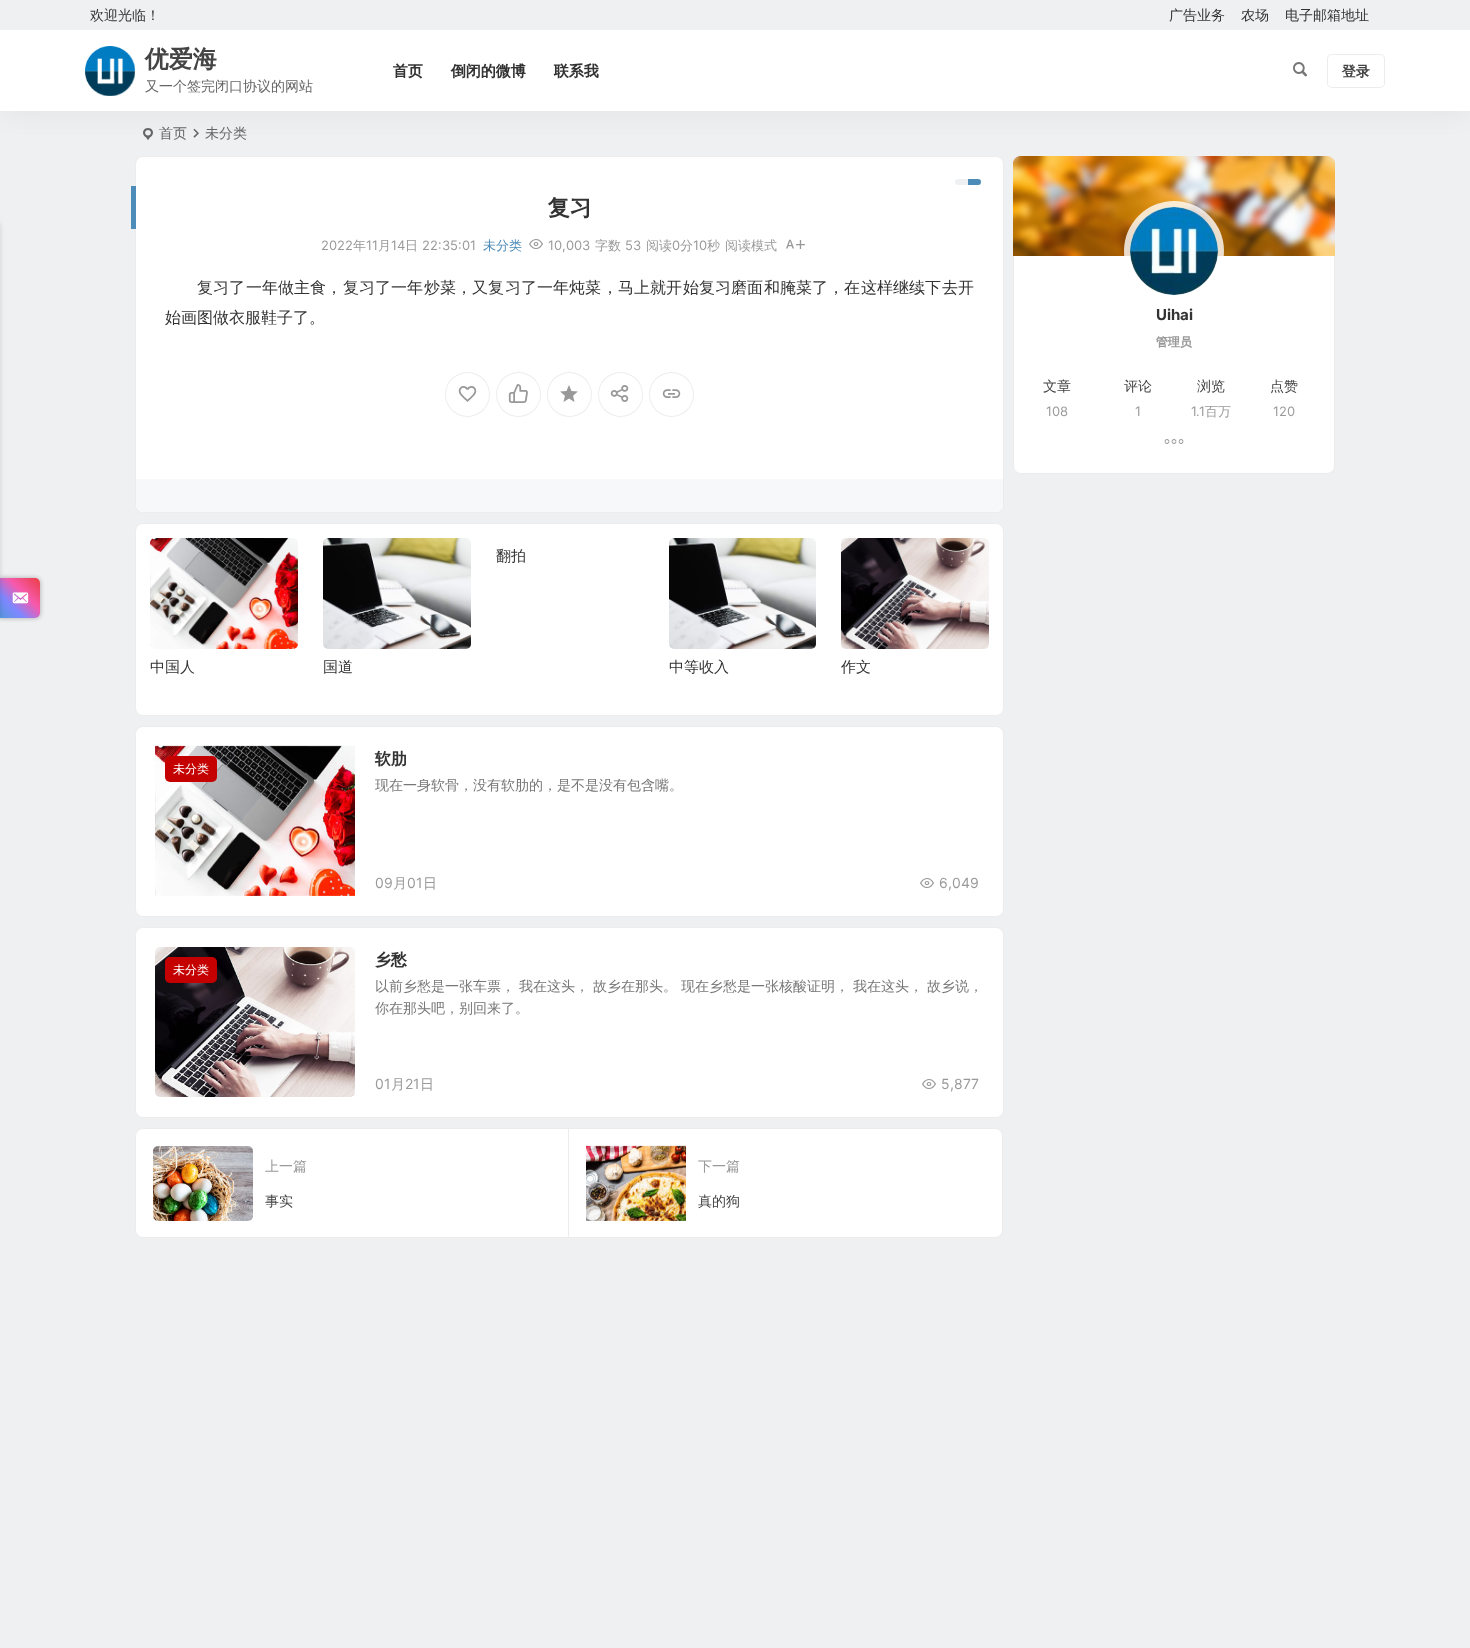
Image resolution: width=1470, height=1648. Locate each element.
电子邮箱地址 (1327, 14)
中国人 (172, 666)
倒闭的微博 (488, 70)
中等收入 (699, 666)
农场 (1255, 14)
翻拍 (511, 555)
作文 (856, 666)
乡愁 (391, 959)
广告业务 (1197, 14)
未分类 (226, 132)
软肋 (391, 758)
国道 (338, 666)
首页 (408, 70)
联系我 (576, 70)
